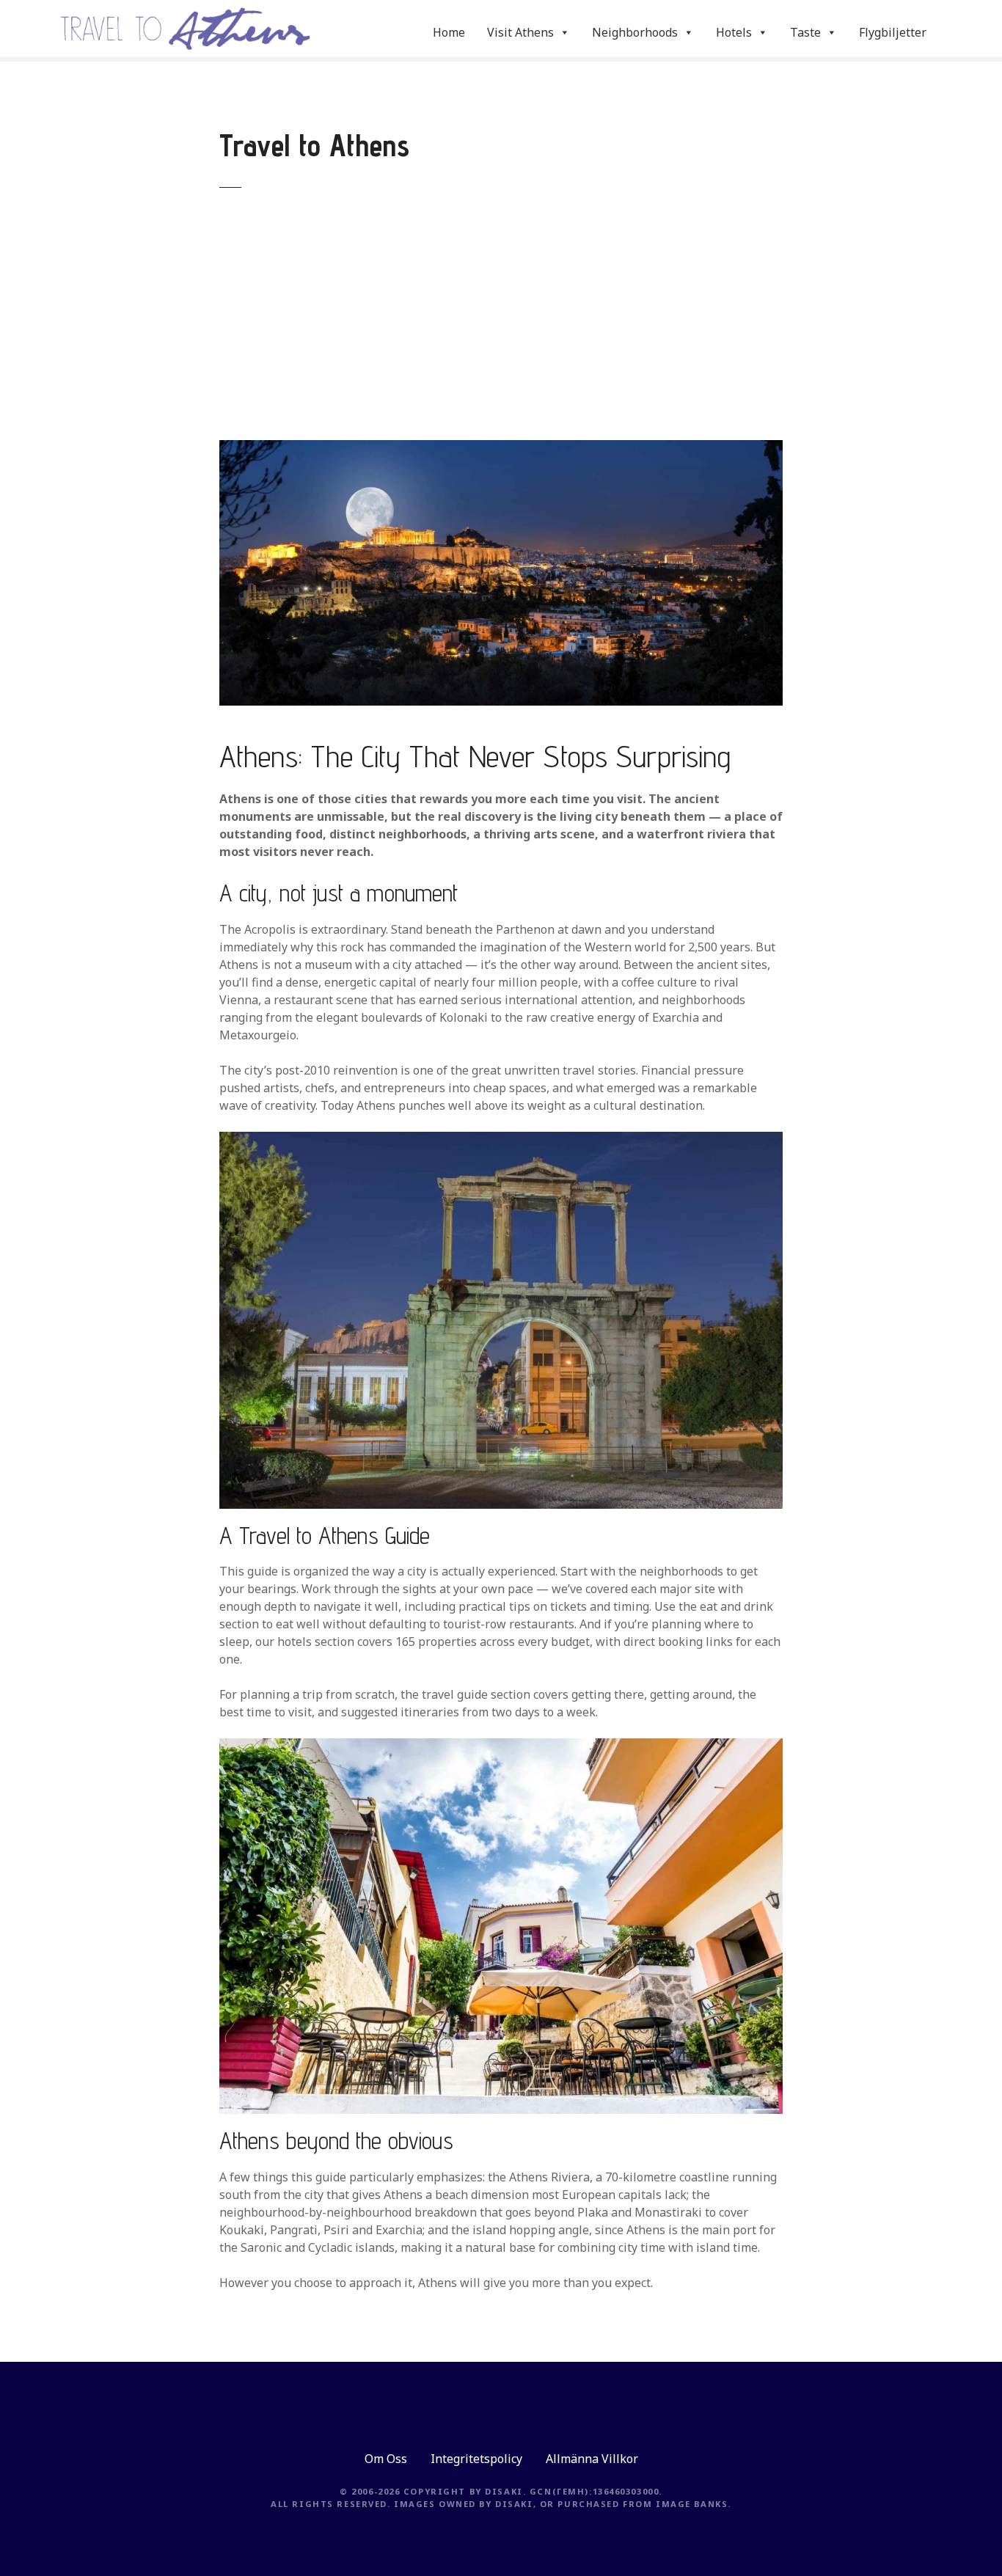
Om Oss (386, 2459)
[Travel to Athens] (501, 449)
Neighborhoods (635, 32)
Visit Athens (520, 32)
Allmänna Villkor (592, 2459)
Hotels (734, 32)
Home (449, 32)
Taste (805, 32)
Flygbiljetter (893, 32)
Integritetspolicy (476, 2459)
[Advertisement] (501, 326)
